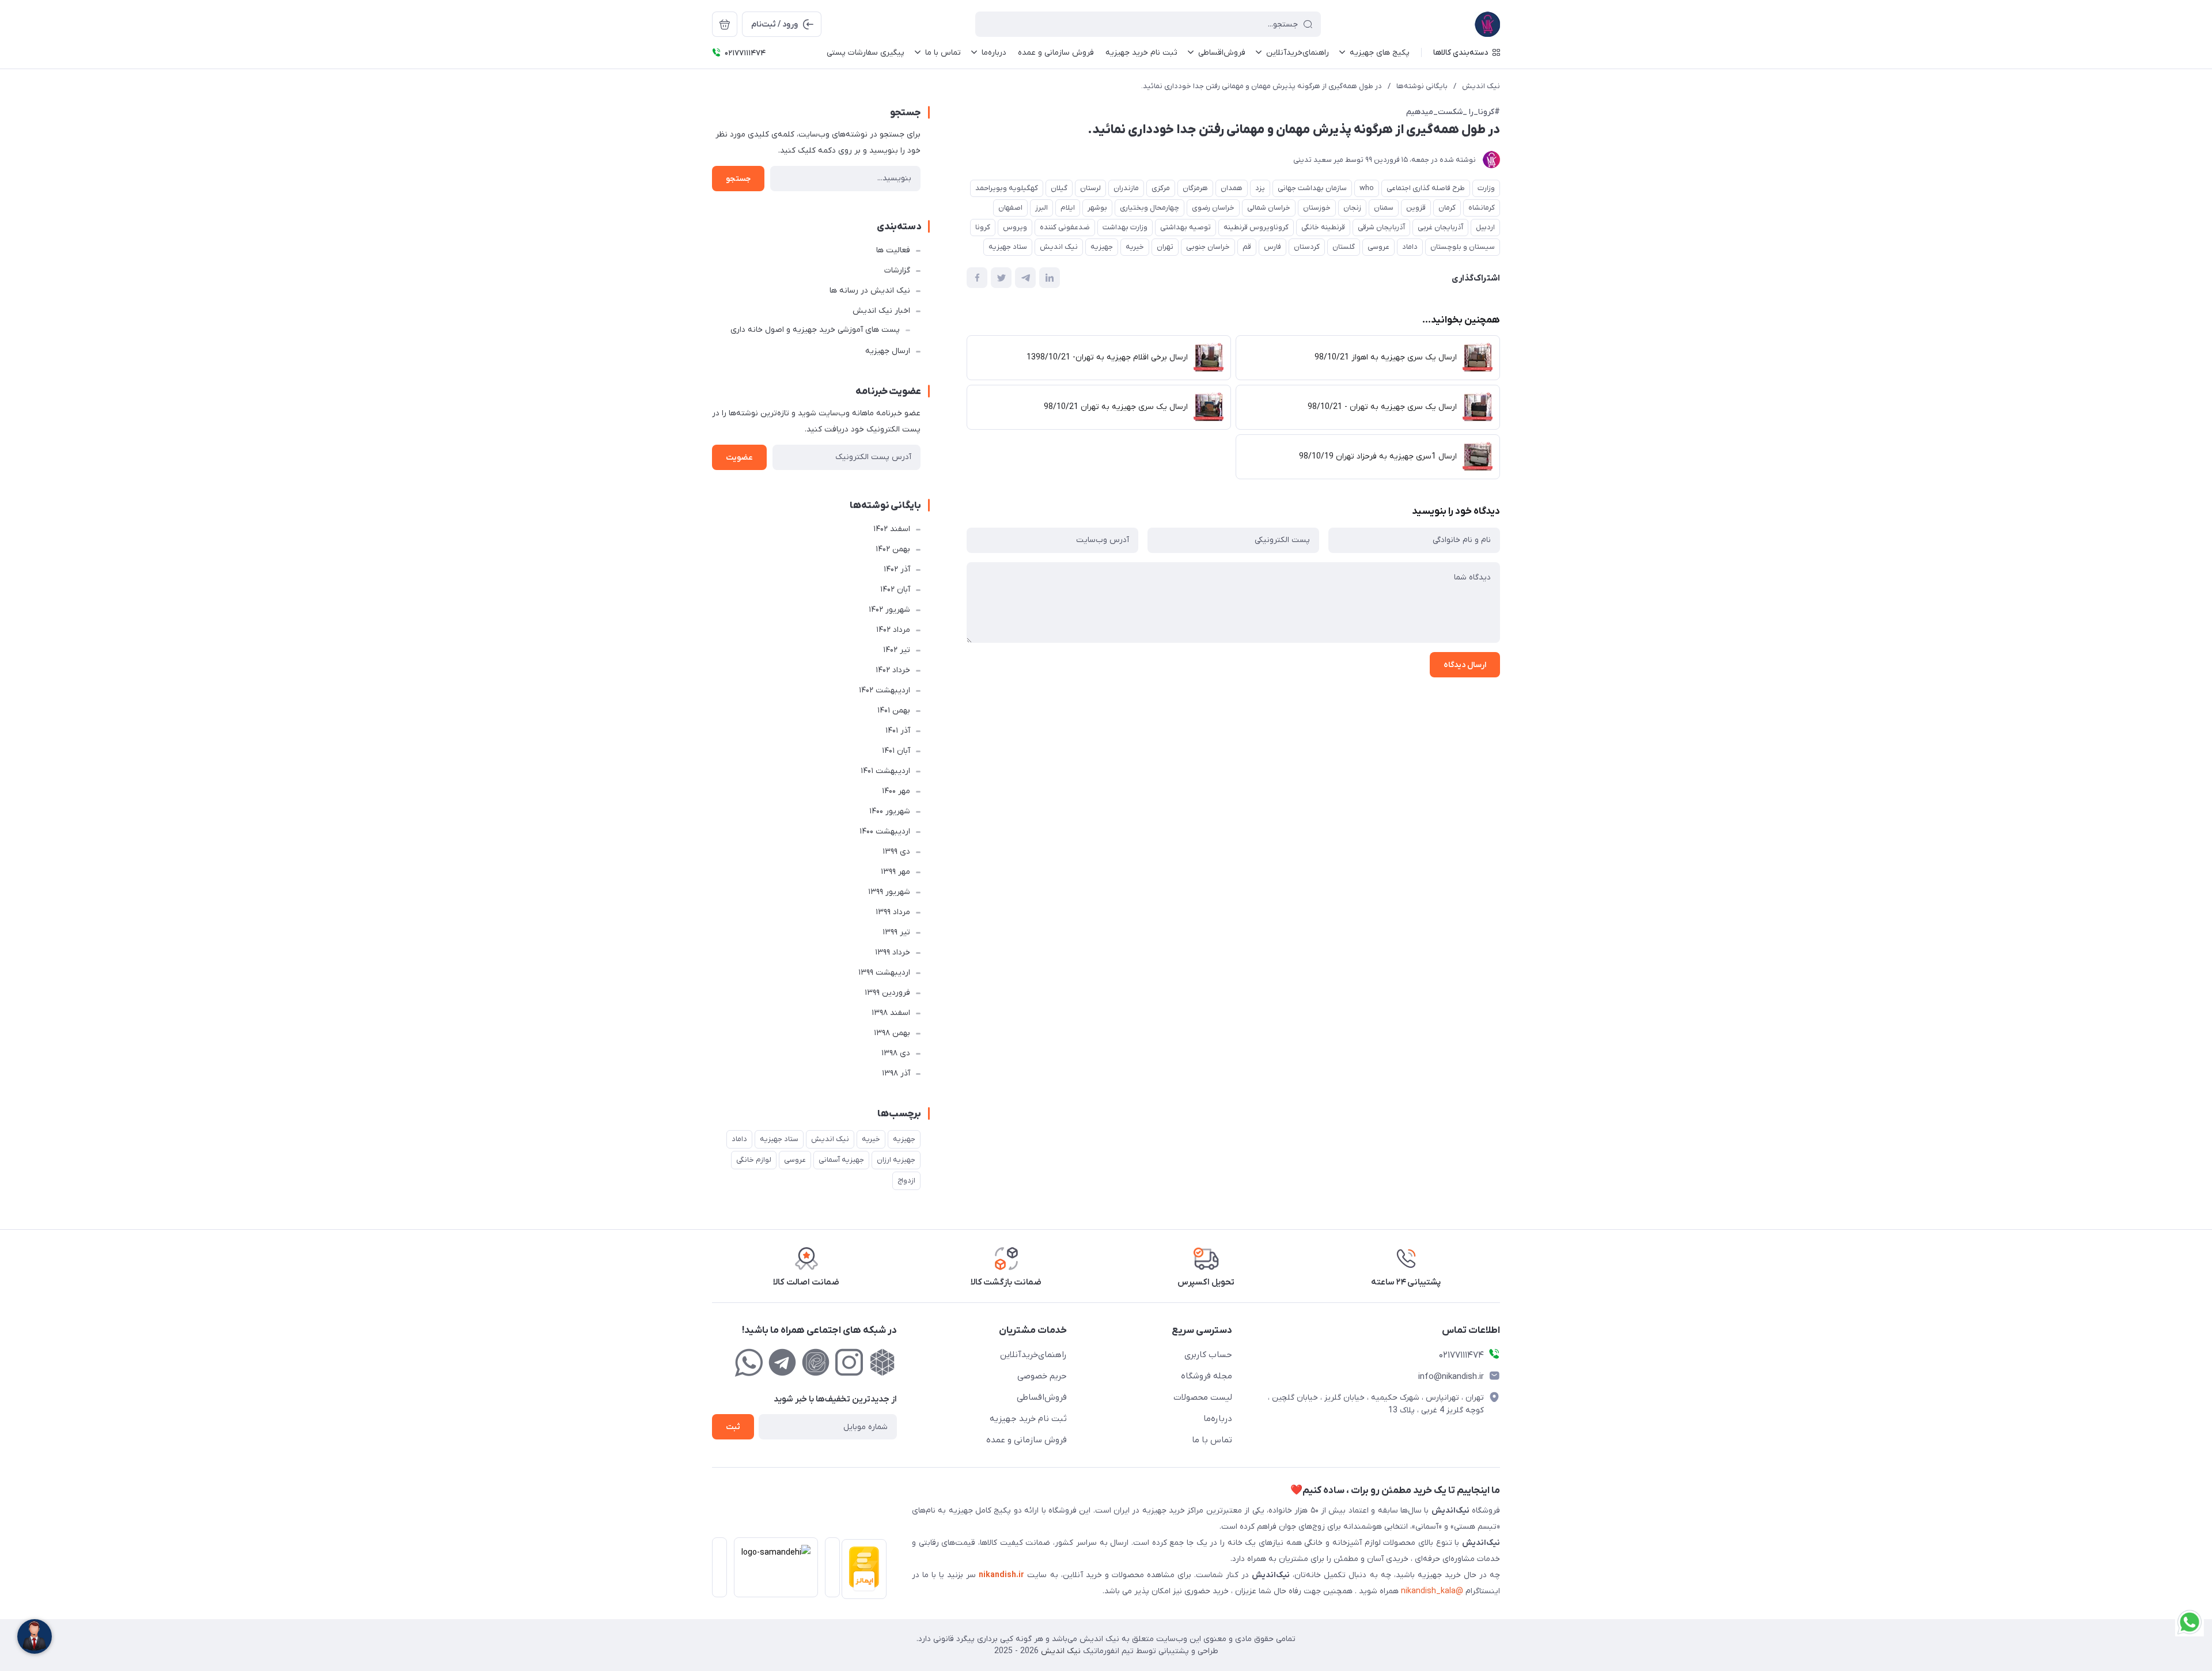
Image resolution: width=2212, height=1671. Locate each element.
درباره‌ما (1218, 1419)
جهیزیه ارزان (896, 1160)
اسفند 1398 (891, 1013)
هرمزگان (1195, 188)
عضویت (739, 458)
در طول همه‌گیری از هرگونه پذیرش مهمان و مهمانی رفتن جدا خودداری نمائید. (1262, 86)
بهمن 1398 (892, 1033)
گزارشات (897, 270)
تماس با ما (1212, 1440)
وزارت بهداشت (1125, 227)
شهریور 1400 (890, 811)
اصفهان (1010, 208)
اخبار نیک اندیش (881, 311)
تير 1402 (897, 650)
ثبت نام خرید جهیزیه (1028, 1419)
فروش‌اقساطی (1042, 1397)
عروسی (1378, 247)
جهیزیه (1102, 247)
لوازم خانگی (754, 1160)
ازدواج (906, 1181)
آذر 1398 (896, 1073)
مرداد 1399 (893, 912)
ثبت (733, 1427)
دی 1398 (896, 1053)
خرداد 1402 (893, 670)
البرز (1041, 208)
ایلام (1068, 208)
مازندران (1126, 188)
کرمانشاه (1482, 208)
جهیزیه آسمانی (841, 1160)
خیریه (1135, 247)
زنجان (1352, 208)
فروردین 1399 (887, 993)
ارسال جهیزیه (888, 351)
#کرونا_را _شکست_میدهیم (1453, 112)
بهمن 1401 (894, 711)
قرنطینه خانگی (1323, 227)
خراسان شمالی (1269, 208)
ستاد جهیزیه (1008, 247)
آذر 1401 (898, 731)
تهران (1165, 247)
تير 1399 (896, 932)
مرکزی (1161, 188)
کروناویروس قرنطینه (1256, 227)
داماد (1410, 247)
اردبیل (1485, 227)
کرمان (1447, 208)
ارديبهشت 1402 (885, 690)
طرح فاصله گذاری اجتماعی (1426, 188)
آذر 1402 (897, 569)
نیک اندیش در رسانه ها (870, 291)
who (1367, 188)
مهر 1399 (895, 872)
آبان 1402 (895, 590)
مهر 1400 (896, 791)
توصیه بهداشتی (1185, 227)
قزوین (1416, 208)
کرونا (983, 227)
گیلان (1059, 188)
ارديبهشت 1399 (884, 973)
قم (1247, 247)
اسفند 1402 (892, 529)
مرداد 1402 (893, 630)
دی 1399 (896, 852)
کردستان (1307, 247)
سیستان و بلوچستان (1463, 247)
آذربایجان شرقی (1381, 227)
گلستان (1344, 247)
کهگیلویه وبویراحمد (1007, 188)
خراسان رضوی (1213, 208)
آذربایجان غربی (1440, 227)
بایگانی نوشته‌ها (1422, 86)
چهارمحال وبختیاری (1149, 208)
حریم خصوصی (1042, 1376)
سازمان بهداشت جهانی (1312, 188)
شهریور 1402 (889, 610)
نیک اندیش (1481, 86)
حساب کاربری (1208, 1355)
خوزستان (1317, 208)
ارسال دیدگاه (1465, 665)
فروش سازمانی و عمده (1027, 1440)
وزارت (1486, 188)
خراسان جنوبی (1208, 247)
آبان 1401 (896, 751)
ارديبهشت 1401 (885, 771)
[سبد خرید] (725, 24)
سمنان (1384, 208)
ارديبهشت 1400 (885, 831)
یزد (1260, 188)
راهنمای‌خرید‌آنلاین (1033, 1355)
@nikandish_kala (1432, 1591)
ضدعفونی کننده (1065, 227)
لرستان (1090, 188)
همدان (1232, 188)
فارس (1272, 247)
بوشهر (1097, 208)
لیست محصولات (1203, 1397)
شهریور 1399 (889, 892)
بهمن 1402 (893, 549)
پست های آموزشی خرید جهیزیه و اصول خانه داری (815, 330)
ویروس (1015, 227)
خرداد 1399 (893, 952)
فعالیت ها (893, 250)
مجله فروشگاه (1207, 1376)
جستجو (738, 179)
